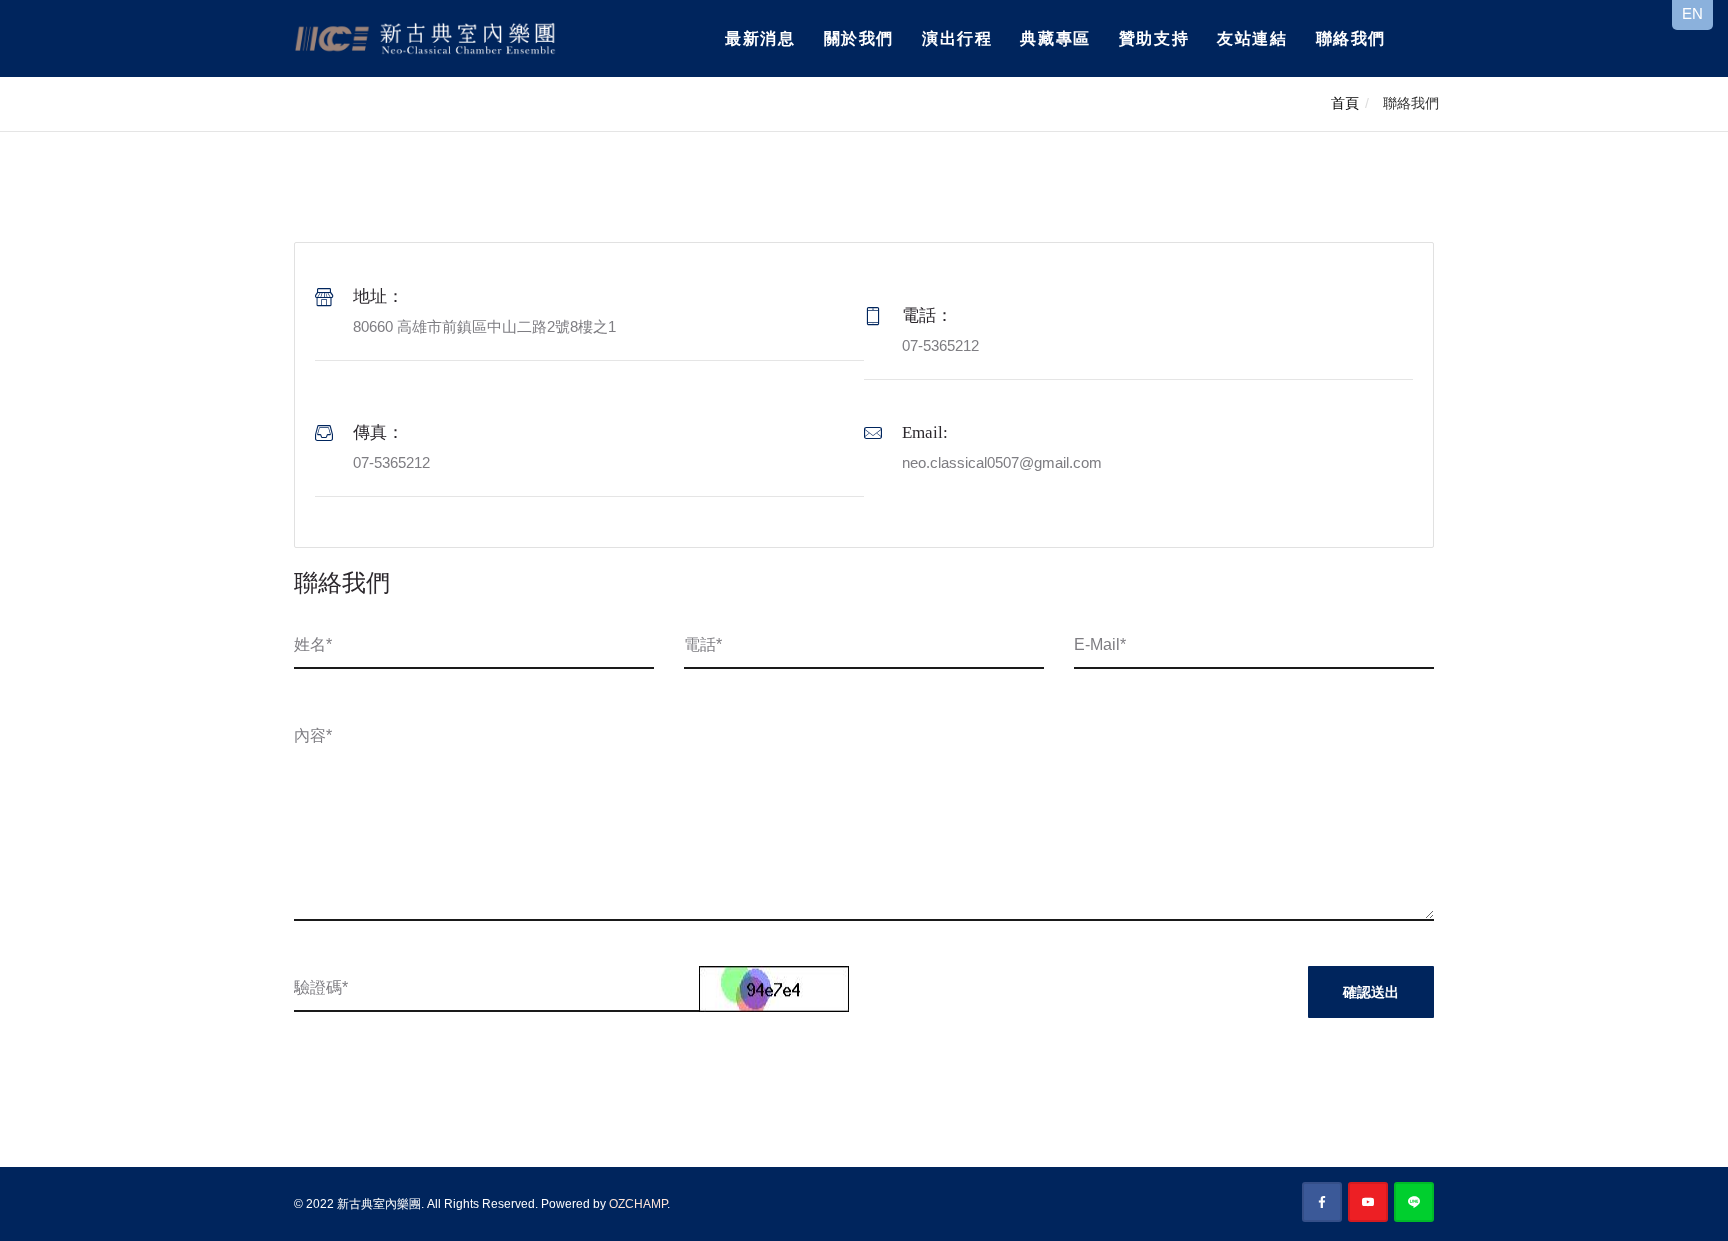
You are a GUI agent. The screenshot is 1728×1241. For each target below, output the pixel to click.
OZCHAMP (638, 1204)
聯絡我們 (1351, 38)
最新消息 (760, 38)
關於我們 (859, 38)
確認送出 (1371, 992)
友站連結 (1252, 38)
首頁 (1345, 103)
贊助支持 (1154, 38)
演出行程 (957, 38)
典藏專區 (1055, 38)
